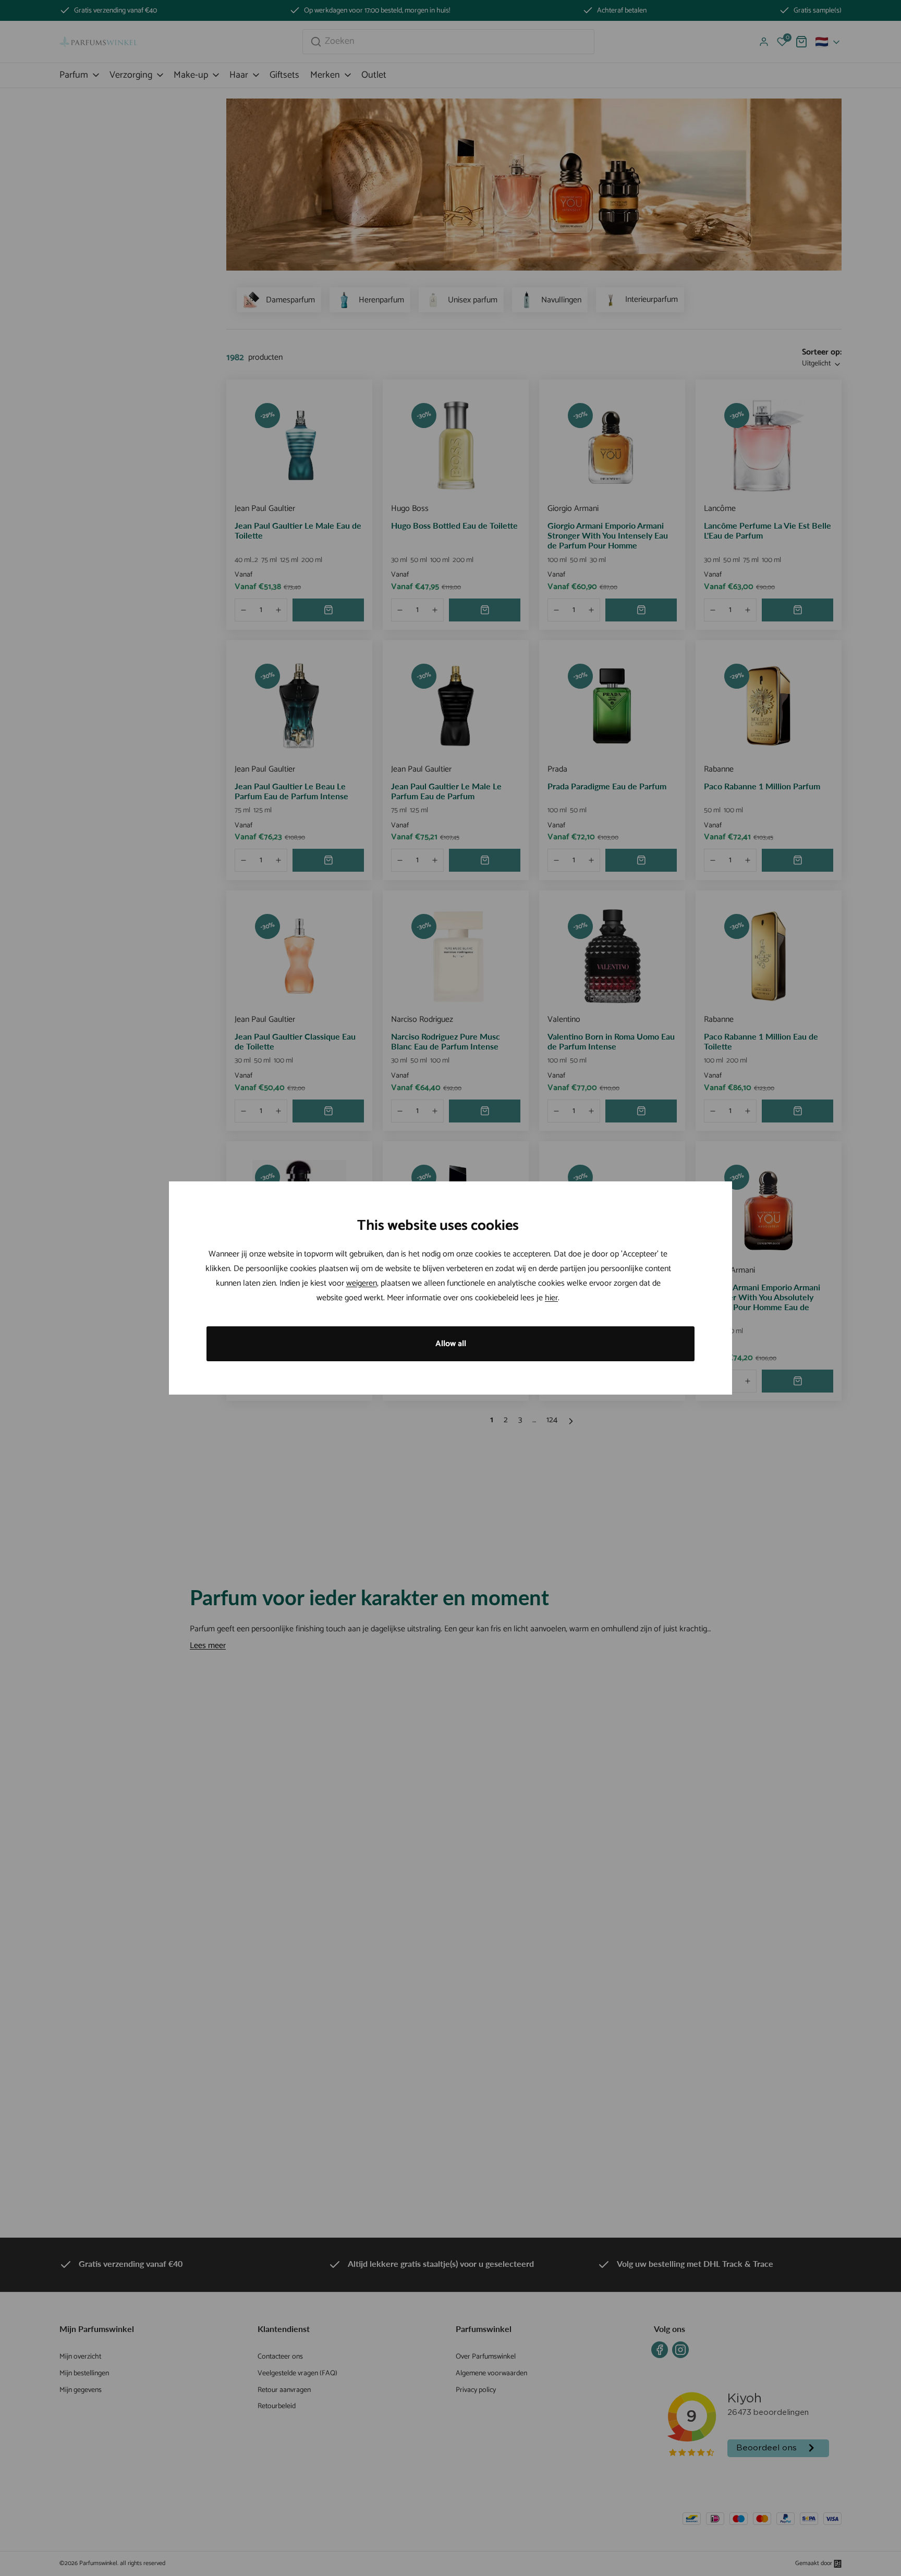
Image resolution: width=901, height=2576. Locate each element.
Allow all (451, 1344)
